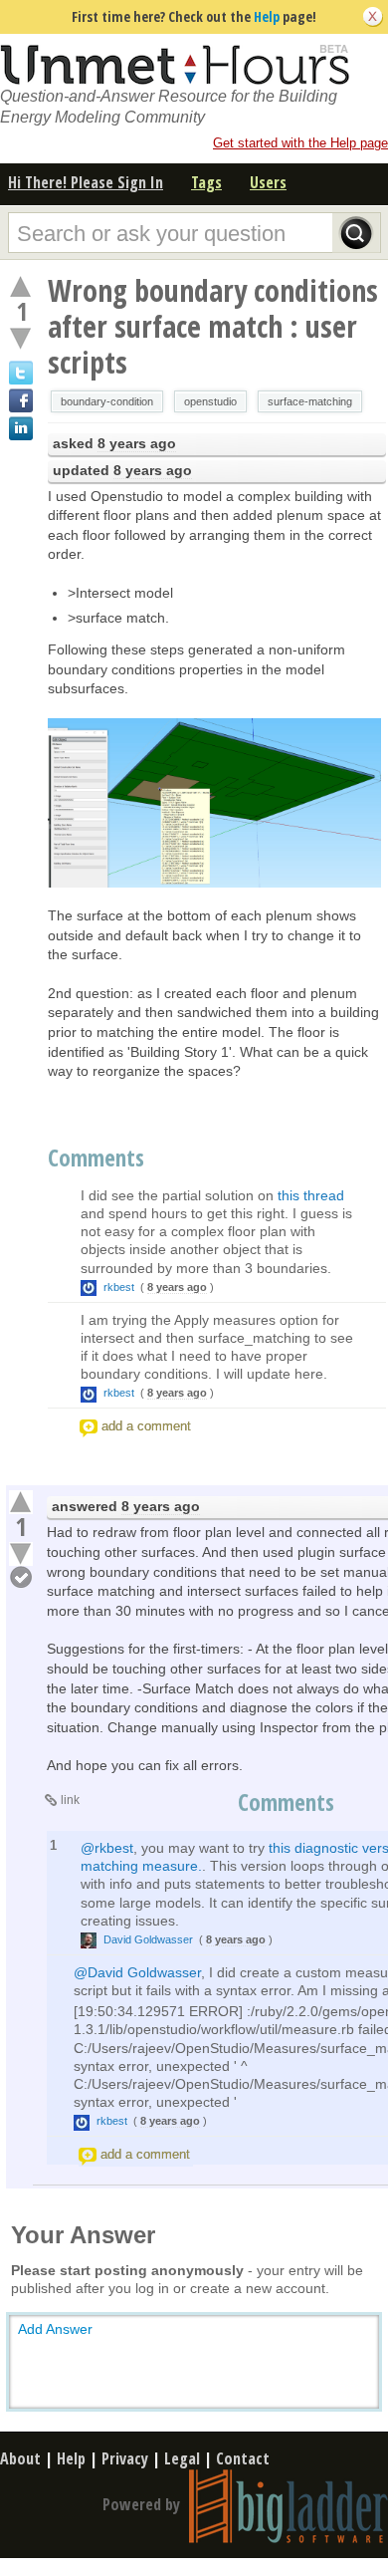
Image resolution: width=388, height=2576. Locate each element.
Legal (182, 2458)
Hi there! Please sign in (86, 182)
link (70, 1800)
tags (206, 182)
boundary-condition (107, 401)
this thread (311, 1195)
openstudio (210, 401)
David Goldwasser (148, 1939)
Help (267, 16)
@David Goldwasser (137, 1972)
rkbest (119, 1287)
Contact (243, 2458)
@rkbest (107, 1848)
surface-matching (310, 401)
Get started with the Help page (300, 143)
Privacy (125, 2458)
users (268, 182)
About (20, 2458)
